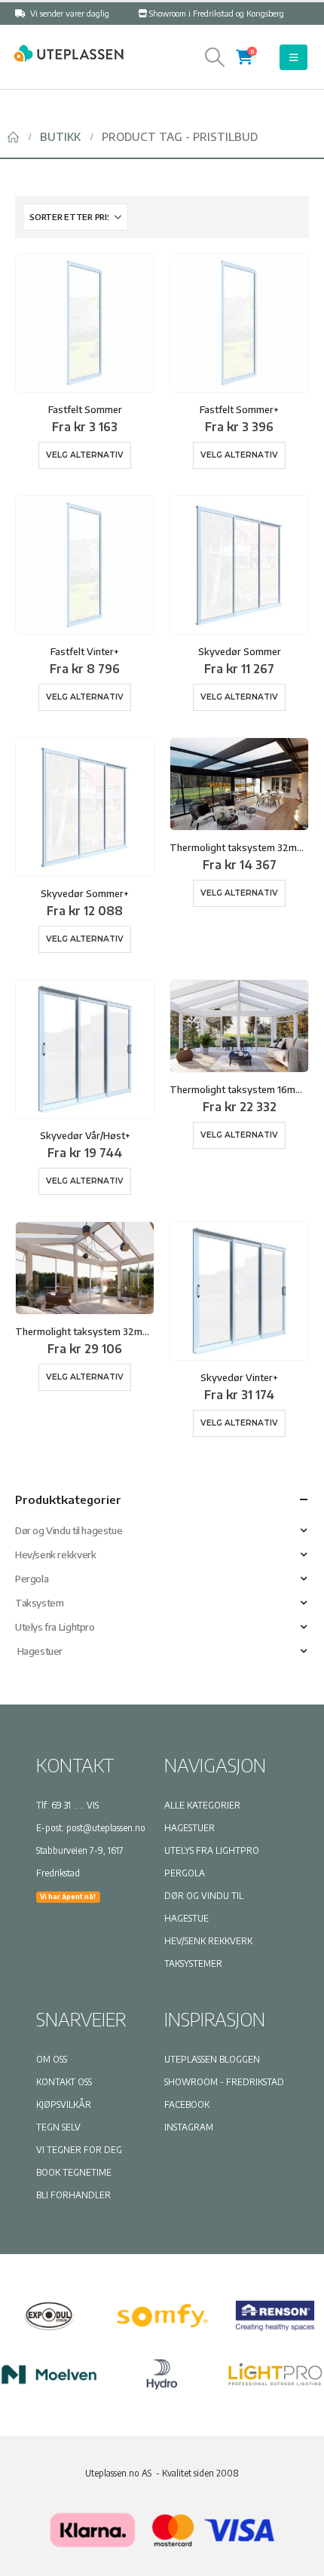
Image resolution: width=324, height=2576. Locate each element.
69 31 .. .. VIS (75, 1805)
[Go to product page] (85, 323)
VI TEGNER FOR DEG (79, 2150)
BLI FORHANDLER (73, 2195)
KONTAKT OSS (64, 2082)
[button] (215, 57)
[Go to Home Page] (13, 137)
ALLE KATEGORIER (202, 1805)
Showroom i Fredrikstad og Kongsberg (217, 13)
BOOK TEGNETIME (74, 2172)
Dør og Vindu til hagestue (69, 1530)
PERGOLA (185, 1873)
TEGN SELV (58, 2127)
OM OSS (52, 2059)
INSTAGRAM (189, 2127)
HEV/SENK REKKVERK (208, 1941)
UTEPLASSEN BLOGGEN (212, 2059)
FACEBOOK (187, 2104)
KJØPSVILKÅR (64, 2104)
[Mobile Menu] (293, 57)
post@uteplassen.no (106, 1828)
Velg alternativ (85, 455)
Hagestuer (39, 1651)
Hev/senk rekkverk (55, 1554)
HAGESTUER (190, 1828)
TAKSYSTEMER (193, 1963)
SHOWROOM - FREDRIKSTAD (224, 2082)
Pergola (32, 1579)
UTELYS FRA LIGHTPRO (212, 1850)
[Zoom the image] (68, 52)
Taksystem (40, 1603)
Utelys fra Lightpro (55, 1627)
